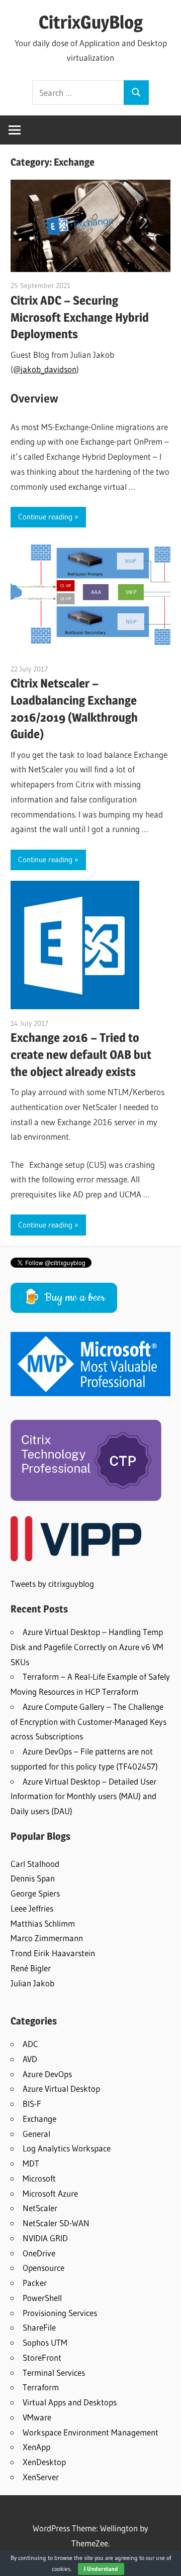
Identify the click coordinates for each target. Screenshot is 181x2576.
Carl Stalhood (35, 1864)
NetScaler (40, 2208)
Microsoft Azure (50, 2193)
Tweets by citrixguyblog (52, 1584)
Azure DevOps (47, 2074)
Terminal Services (54, 2372)
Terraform (41, 2387)
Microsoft (39, 2178)
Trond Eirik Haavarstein (53, 1953)
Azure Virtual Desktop (61, 2088)
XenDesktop (44, 2462)
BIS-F (32, 2104)
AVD (30, 2059)
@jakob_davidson (45, 369)
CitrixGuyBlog (91, 22)
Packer (35, 2283)
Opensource (43, 2268)
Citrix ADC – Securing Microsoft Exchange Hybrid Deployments (80, 317)
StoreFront (42, 2357)
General (36, 2134)
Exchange (39, 2119)
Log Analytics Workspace (67, 2148)
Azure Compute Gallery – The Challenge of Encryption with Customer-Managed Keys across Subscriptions (88, 1722)
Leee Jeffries (32, 1908)
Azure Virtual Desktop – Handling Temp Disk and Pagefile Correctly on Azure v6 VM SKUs (87, 1647)
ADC (30, 2044)
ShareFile (39, 2327)
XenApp (36, 2447)
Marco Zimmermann (47, 1938)
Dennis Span (33, 1878)
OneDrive (39, 2253)
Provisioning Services (60, 2313)
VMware (37, 2417)
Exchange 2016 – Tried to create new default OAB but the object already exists (81, 1055)
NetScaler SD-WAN (56, 2223)
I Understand (101, 2569)
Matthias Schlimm (43, 1923)
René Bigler (31, 1968)
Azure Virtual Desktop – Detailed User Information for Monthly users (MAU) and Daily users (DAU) (83, 1796)
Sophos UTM (45, 2342)
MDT (31, 2163)
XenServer (41, 2477)
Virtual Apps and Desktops (70, 2402)
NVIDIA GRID (45, 2238)
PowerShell (42, 2298)
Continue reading (45, 517)
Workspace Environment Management (90, 2432)
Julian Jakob (32, 1983)
